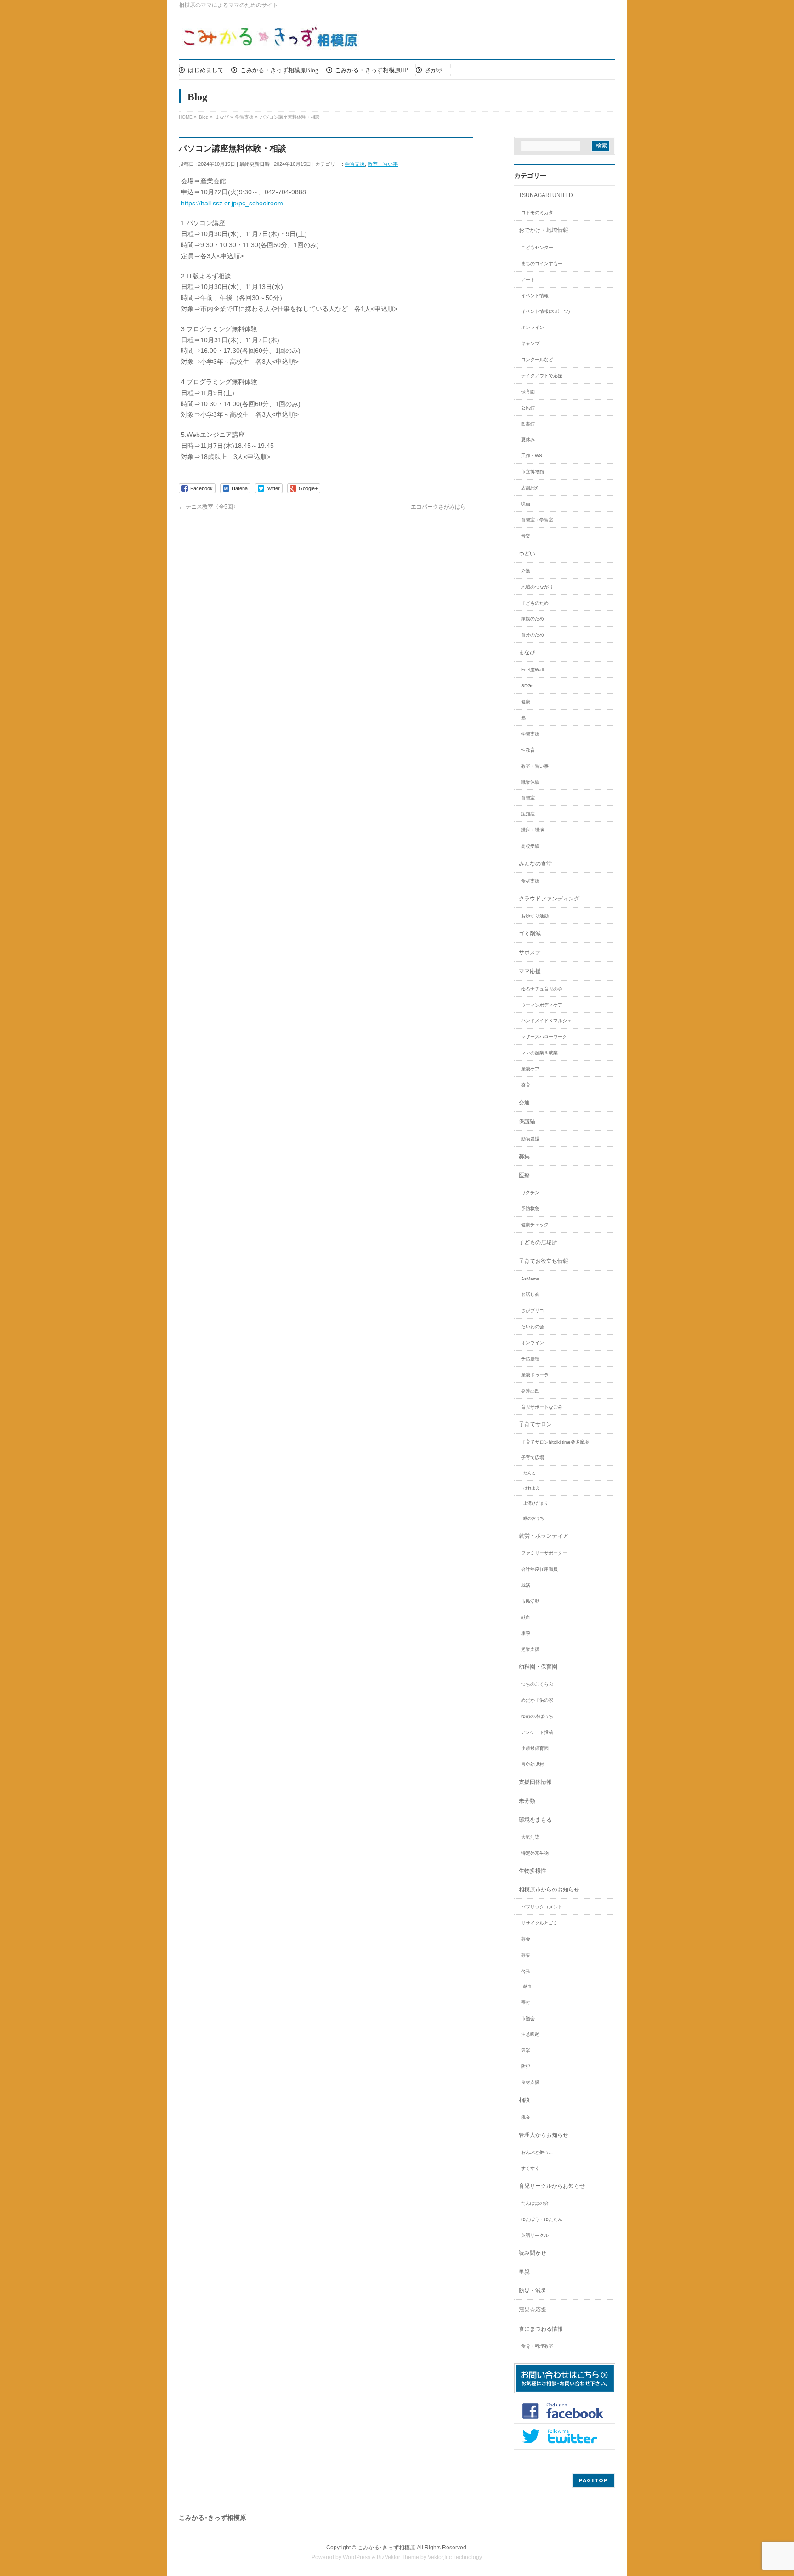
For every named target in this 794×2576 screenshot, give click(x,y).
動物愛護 (530, 1139)
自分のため (533, 635)
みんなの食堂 (535, 864)
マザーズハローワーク (544, 1037)
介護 (526, 571)
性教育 (528, 750)
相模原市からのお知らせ (549, 1890)
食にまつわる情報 (541, 2329)
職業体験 (530, 782)
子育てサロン (535, 1424)
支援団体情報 (535, 1782)
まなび (527, 652)
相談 (526, 1633)
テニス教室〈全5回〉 (209, 507)
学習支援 (355, 164)
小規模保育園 (535, 1748)
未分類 (527, 1801)
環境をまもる (535, 1820)
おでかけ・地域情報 (544, 230)
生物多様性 (533, 1871)
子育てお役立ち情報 (544, 1261)
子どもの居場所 (538, 1242)
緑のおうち (534, 1518)
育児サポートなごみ (542, 1407)
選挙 (526, 2050)
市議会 (528, 2018)
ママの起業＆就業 (539, 1053)
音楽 (526, 536)
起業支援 (530, 1649)
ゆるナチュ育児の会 (542, 989)
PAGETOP (593, 2480)
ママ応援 (530, 971)
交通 (524, 1103)
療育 (526, 1085)
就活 (526, 1585)
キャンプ (530, 343)
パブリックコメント (542, 1907)
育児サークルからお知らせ (552, 2186)
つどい (527, 554)
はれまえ (532, 1488)
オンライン (533, 327)
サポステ (530, 952)
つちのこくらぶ (537, 1684)
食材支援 (530, 881)
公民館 (528, 408)
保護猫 (527, 1121)
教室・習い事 (383, 164)
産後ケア (530, 1069)
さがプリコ (533, 1311)
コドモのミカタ (537, 212)
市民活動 (530, 1601)
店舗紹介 (530, 488)
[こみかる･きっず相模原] (271, 39)
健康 (526, 702)
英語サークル (535, 2235)
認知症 (528, 814)
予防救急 (530, 1209)
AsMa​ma (530, 1279)
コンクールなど (537, 360)
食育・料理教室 (537, 2346)
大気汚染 (530, 1837)
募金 (526, 1939)
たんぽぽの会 (535, 2203)
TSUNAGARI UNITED (546, 195)
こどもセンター (537, 247)
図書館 (528, 424)
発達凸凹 (530, 1391)
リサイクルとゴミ (539, 1923)
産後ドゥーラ (535, 1375)
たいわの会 (533, 1327)
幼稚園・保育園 (538, 1667)
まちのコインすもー (542, 263)
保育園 (528, 392)
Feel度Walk (533, 670)
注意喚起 (530, 2034)
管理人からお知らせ (544, 2135)
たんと (530, 1473)
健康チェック (535, 1225)
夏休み (528, 439)
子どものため (535, 603)
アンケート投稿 (537, 1732)
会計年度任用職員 (539, 1569)
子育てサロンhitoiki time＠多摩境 (555, 1442)
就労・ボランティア (544, 1536)
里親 (524, 2272)
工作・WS (532, 456)
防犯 (526, 2066)
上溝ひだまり (536, 1503)
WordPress (357, 2557)
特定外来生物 (535, 1853)
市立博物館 (533, 472)
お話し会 (530, 1294)
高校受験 (530, 846)
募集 (524, 1156)
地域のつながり (537, 587)
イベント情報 (535, 296)
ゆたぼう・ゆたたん (542, 2219)
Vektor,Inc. (440, 2557)
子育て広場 (533, 1458)
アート (528, 280)
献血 (526, 1617)
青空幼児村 (533, 1764)
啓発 (526, 1971)
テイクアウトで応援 (542, 376)
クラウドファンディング (549, 899)
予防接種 (530, 1359)
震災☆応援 (533, 2310)
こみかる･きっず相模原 (386, 2548)
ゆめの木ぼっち (537, 1716)
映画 (526, 504)
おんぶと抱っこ (537, 2152)
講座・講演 (533, 830)
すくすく (530, 2168)
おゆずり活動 (535, 916)
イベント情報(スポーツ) (545, 311)
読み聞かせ (533, 2253)
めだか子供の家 (537, 1700)
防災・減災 (533, 2291)
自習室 (528, 798)
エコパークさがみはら (442, 507)
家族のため (533, 619)
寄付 (526, 2002)
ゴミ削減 (530, 934)
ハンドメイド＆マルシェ (546, 1021)
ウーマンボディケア (542, 1005)
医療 (524, 1175)
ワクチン (530, 1192)
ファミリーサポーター (544, 1553)
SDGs (527, 686)
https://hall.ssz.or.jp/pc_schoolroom (232, 203)
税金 (526, 2117)
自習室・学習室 (537, 520)
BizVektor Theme (398, 2557)
